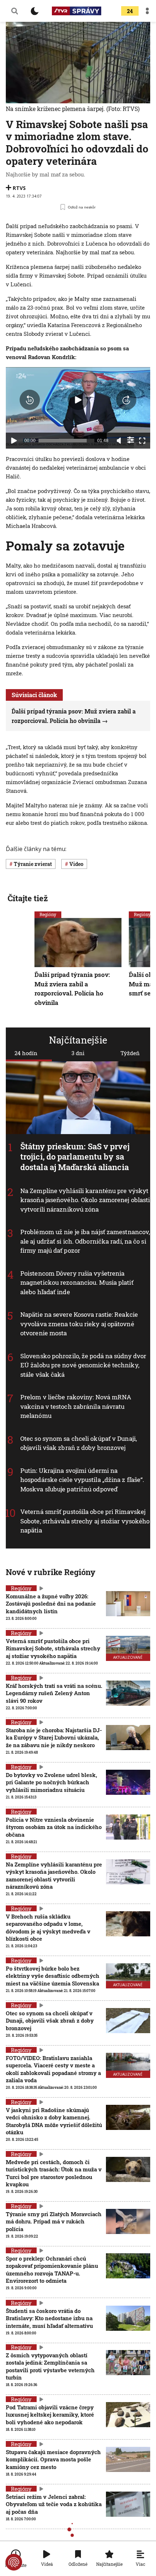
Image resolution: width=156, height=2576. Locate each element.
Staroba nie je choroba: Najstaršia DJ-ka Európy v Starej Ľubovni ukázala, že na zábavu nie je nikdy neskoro (54, 1738)
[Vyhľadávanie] (15, 11)
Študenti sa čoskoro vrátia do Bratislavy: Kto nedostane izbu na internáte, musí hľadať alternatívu (49, 2318)
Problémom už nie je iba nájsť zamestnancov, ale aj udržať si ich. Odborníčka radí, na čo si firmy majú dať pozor (85, 1241)
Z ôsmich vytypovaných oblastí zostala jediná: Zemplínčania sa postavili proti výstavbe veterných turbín (50, 2366)
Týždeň (130, 1053)
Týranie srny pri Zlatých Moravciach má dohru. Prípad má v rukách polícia (54, 2221)
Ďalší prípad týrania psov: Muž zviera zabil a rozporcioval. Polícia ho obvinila (72, 989)
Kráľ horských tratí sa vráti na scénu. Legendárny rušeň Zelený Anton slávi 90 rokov (54, 1693)
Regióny (48, 914)
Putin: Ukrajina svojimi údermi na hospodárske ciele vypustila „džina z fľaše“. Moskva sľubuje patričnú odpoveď (82, 1480)
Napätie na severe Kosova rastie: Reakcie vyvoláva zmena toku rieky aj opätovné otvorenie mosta (79, 1324)
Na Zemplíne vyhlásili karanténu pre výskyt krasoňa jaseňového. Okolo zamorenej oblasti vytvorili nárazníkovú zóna (85, 1200)
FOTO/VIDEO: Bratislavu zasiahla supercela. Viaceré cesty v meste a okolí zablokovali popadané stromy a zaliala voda (53, 2069)
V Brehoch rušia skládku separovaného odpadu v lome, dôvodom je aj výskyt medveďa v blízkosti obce (48, 1927)
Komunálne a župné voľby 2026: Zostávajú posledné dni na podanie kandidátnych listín (51, 1604)
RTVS (19, 188)
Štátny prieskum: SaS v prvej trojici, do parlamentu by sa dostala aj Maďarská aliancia (75, 1157)
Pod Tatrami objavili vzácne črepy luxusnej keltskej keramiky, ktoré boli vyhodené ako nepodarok (50, 2415)
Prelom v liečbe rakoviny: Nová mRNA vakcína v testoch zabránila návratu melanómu (76, 1406)
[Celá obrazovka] (142, 441)
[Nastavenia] (131, 440)
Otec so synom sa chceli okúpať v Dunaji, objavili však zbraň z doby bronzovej (79, 1443)
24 (130, 11)
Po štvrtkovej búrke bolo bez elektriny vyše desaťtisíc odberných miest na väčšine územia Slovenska (53, 1976)
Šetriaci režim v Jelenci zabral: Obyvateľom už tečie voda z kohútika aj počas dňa (54, 2504)
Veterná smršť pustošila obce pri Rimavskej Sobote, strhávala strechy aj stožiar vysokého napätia (85, 1521)
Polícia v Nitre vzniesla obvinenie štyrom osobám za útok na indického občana (54, 1827)
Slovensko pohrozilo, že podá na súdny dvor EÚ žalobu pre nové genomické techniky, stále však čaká (83, 1365)
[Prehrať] (14, 441)
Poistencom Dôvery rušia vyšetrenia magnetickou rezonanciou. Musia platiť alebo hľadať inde (77, 1283)
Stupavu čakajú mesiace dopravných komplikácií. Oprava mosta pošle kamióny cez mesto (53, 2459)
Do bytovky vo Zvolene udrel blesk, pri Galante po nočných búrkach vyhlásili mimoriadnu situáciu (52, 1782)
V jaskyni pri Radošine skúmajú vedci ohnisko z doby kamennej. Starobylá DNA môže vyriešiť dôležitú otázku (54, 2121)
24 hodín (26, 1053)
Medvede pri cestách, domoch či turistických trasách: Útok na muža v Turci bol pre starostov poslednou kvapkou (54, 2173)
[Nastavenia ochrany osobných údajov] (14, 2562)
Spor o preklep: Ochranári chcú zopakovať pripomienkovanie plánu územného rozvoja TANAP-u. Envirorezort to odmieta (52, 2269)
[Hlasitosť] (119, 441)
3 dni (78, 1053)
